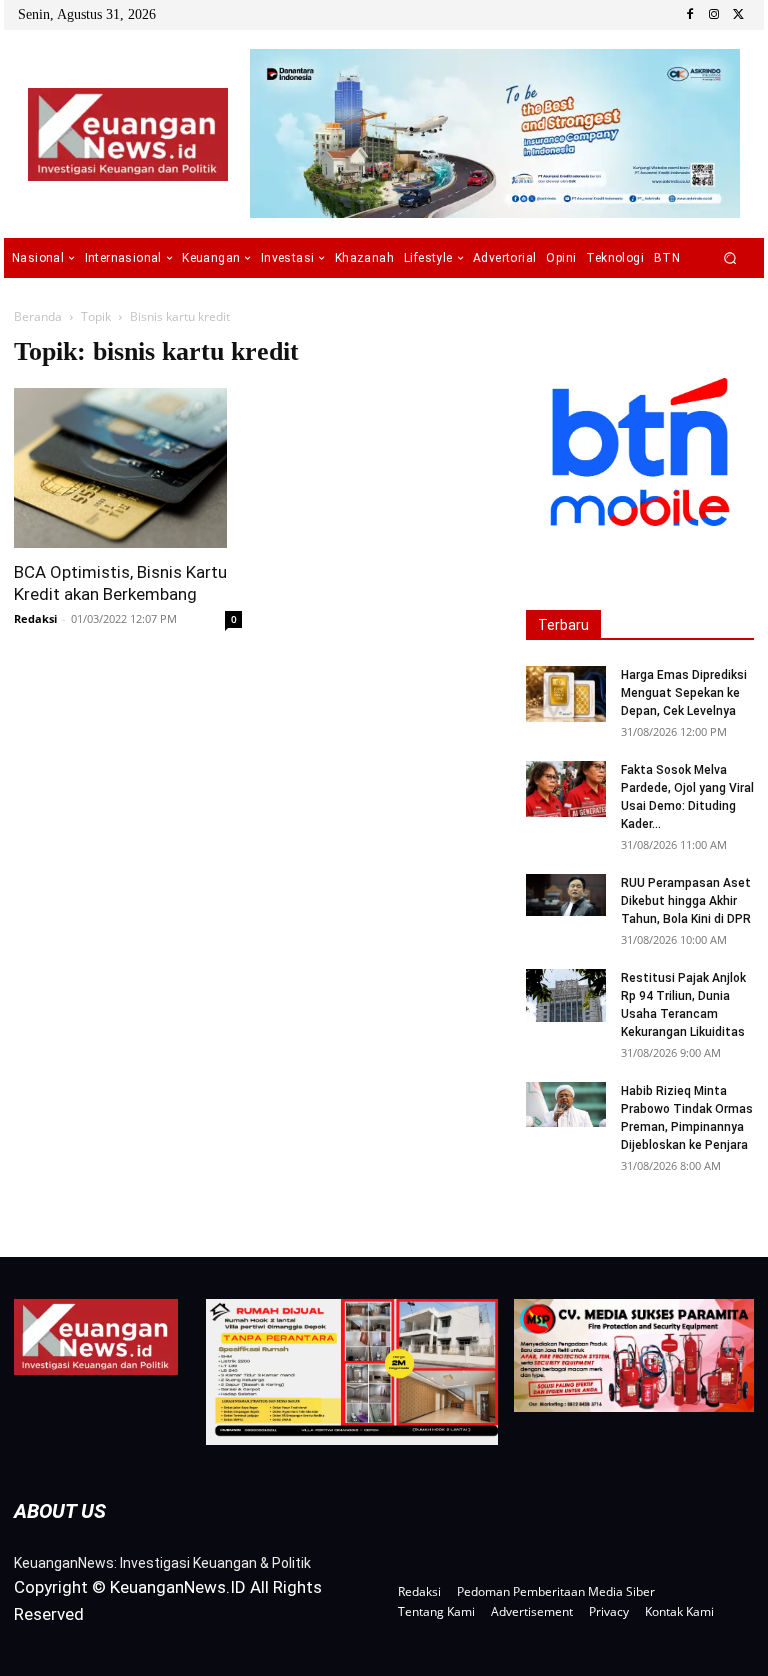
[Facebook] (690, 15)
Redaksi (35, 618)
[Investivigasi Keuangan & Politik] (127, 134)
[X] (738, 15)
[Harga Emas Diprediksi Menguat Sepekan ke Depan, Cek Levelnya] (566, 694)
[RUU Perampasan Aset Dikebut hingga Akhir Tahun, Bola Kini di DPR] (566, 895)
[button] (730, 258)
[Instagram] (714, 15)
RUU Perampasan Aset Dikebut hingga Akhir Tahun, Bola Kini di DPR (686, 901)
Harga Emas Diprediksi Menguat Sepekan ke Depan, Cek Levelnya (684, 693)
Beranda (38, 316)
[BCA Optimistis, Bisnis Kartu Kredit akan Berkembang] (128, 468)
